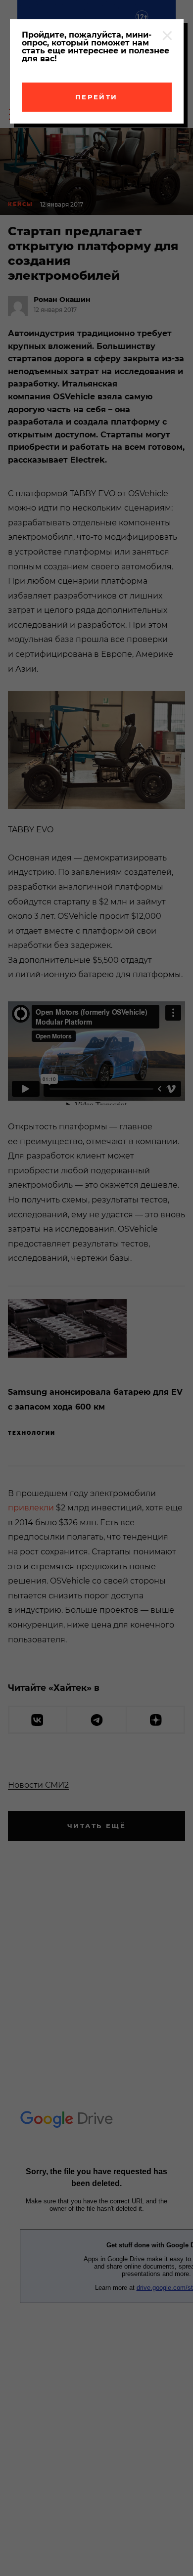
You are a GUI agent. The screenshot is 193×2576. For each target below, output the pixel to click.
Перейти (96, 97)
